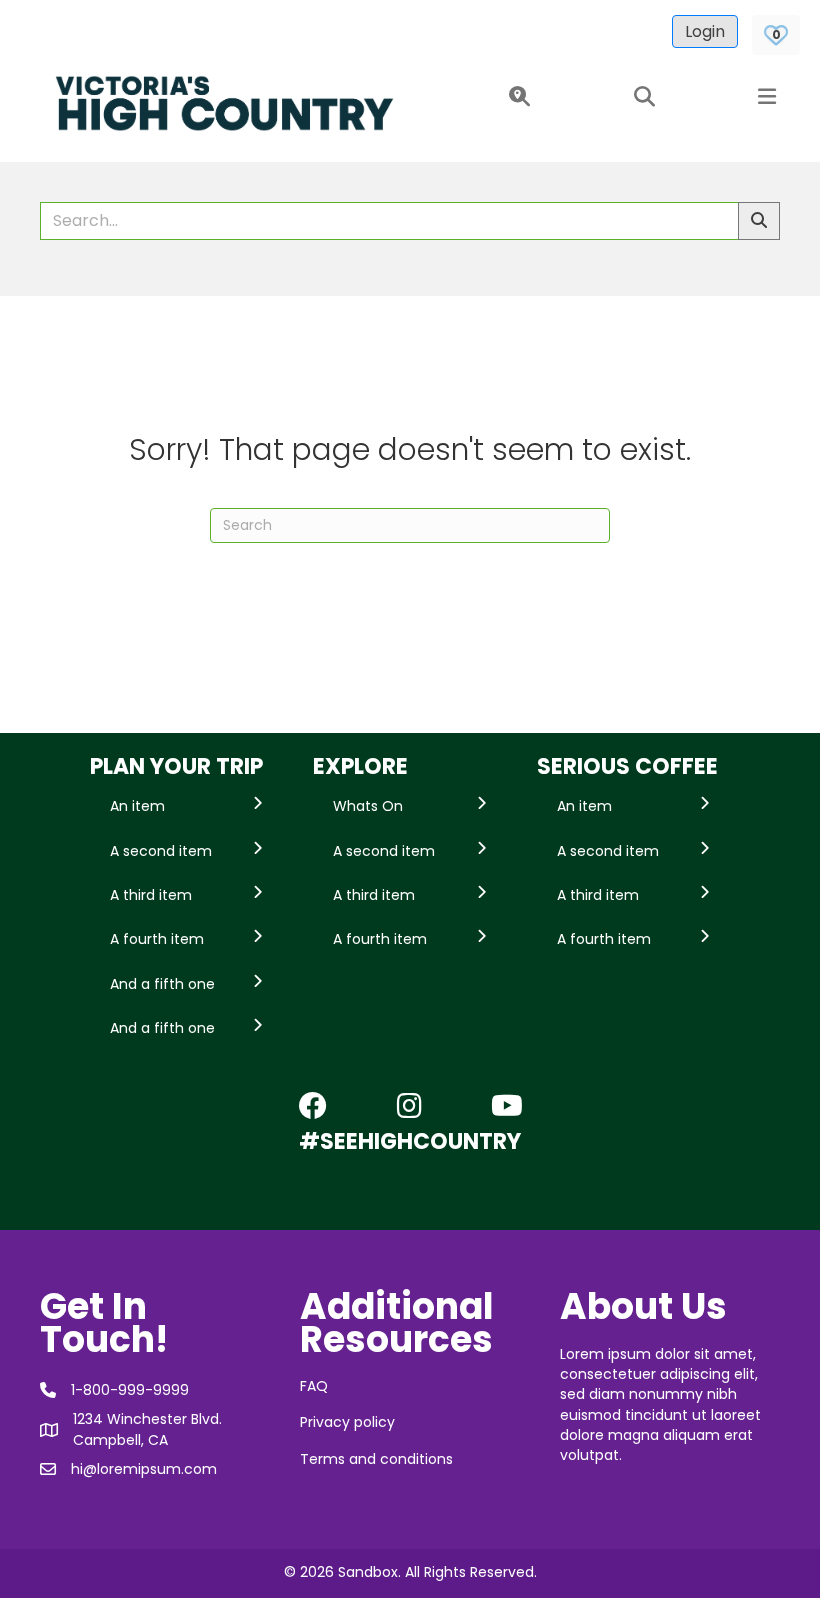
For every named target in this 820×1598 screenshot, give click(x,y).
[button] (515, 97)
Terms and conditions (376, 1459)
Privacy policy (347, 1422)
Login (705, 31)
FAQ (314, 1386)
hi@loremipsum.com (144, 1469)
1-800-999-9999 (130, 1390)
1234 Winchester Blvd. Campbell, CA (147, 1429)
